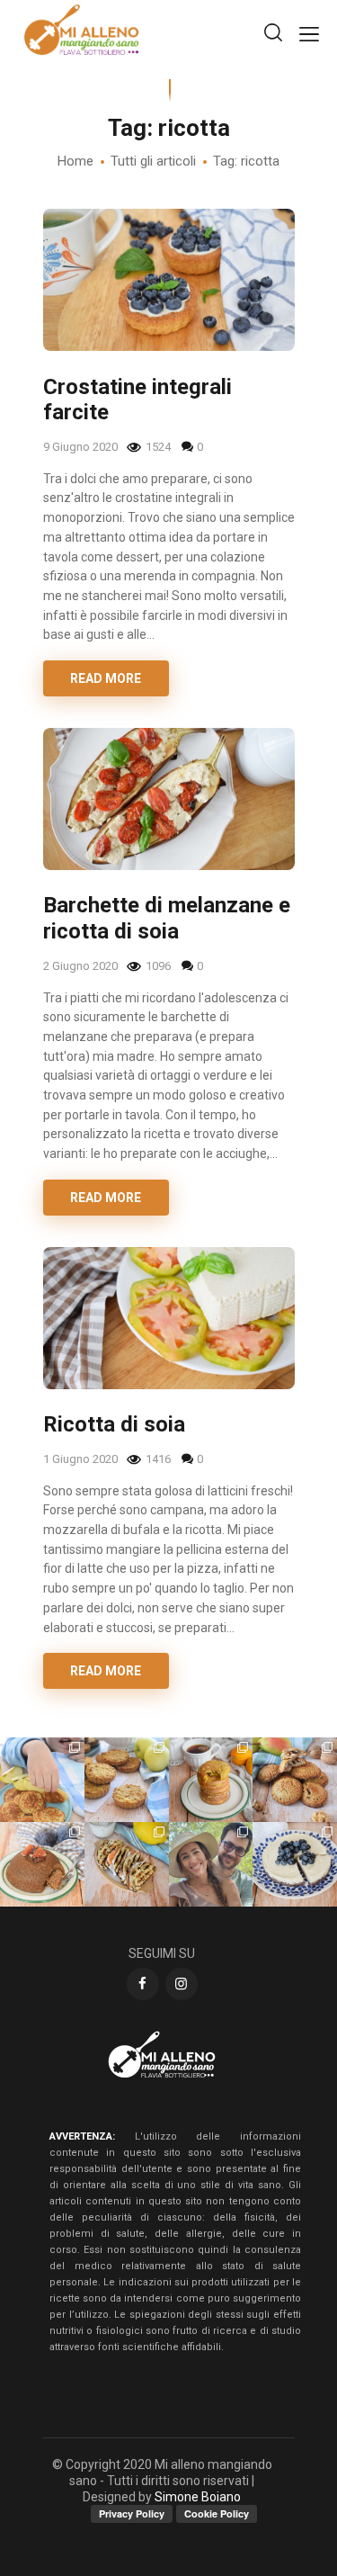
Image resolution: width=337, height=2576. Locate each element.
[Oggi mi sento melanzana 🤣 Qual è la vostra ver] (127, 1864)
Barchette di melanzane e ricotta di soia (167, 918)
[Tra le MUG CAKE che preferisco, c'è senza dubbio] (42, 1864)
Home (75, 161)
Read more (106, 678)
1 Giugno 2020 (82, 1459)
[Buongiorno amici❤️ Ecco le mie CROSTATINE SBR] (127, 1780)
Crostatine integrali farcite (137, 400)
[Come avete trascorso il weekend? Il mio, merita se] (211, 1864)
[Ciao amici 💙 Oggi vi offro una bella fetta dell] (295, 1864)
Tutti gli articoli (153, 161)
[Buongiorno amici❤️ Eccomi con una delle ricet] (211, 1780)
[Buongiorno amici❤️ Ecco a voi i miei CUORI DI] (295, 1780)
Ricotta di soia (114, 1424)
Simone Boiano (198, 2497)
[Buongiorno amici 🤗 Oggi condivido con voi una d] (42, 1780)
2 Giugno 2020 (82, 966)
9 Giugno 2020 (82, 447)
